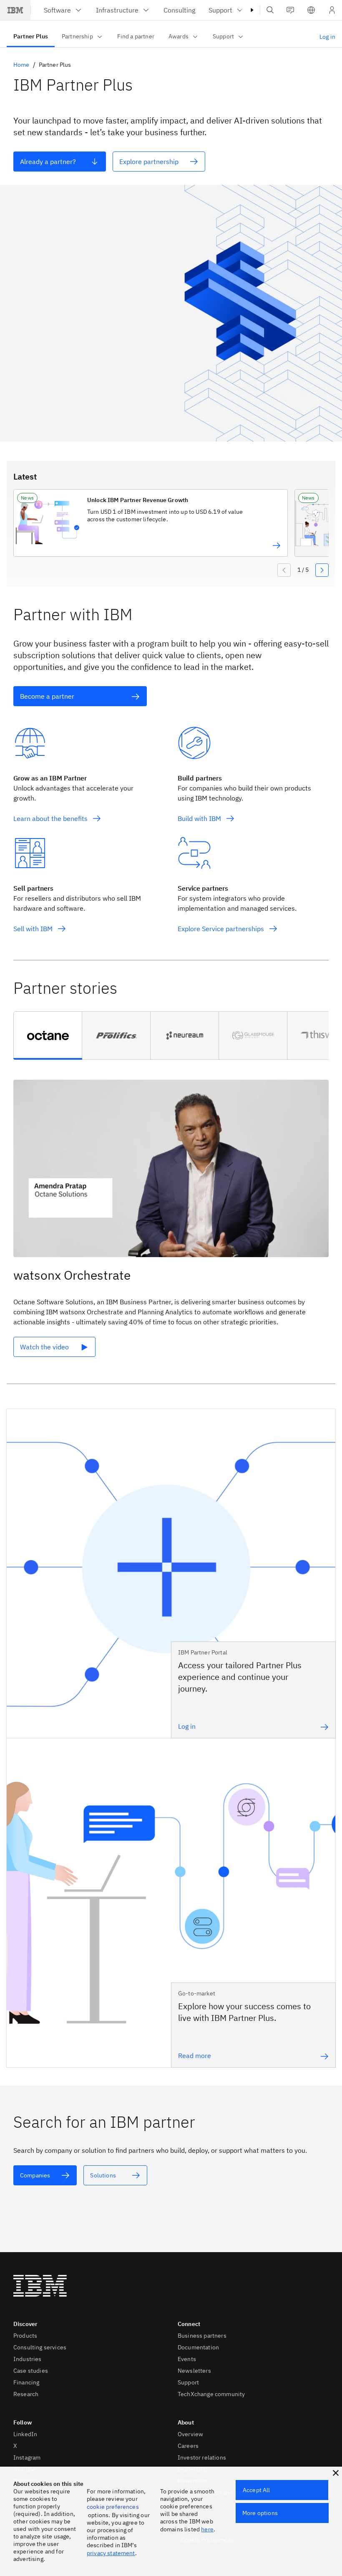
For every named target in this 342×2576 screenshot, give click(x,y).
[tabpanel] (171, 1225)
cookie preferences (113, 2507)
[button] (311, 10)
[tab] (48, 1035)
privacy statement (111, 2553)
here (207, 2529)
